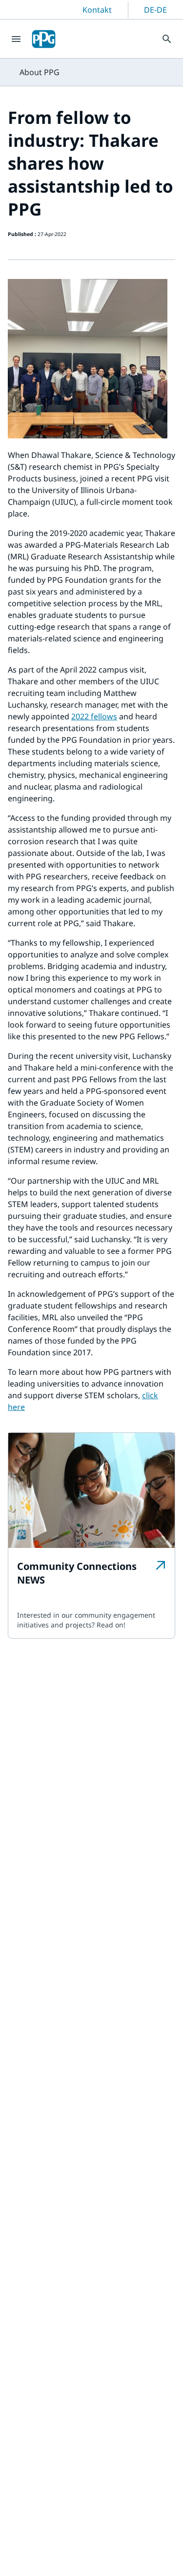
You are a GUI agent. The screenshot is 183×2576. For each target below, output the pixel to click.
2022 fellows (94, 716)
